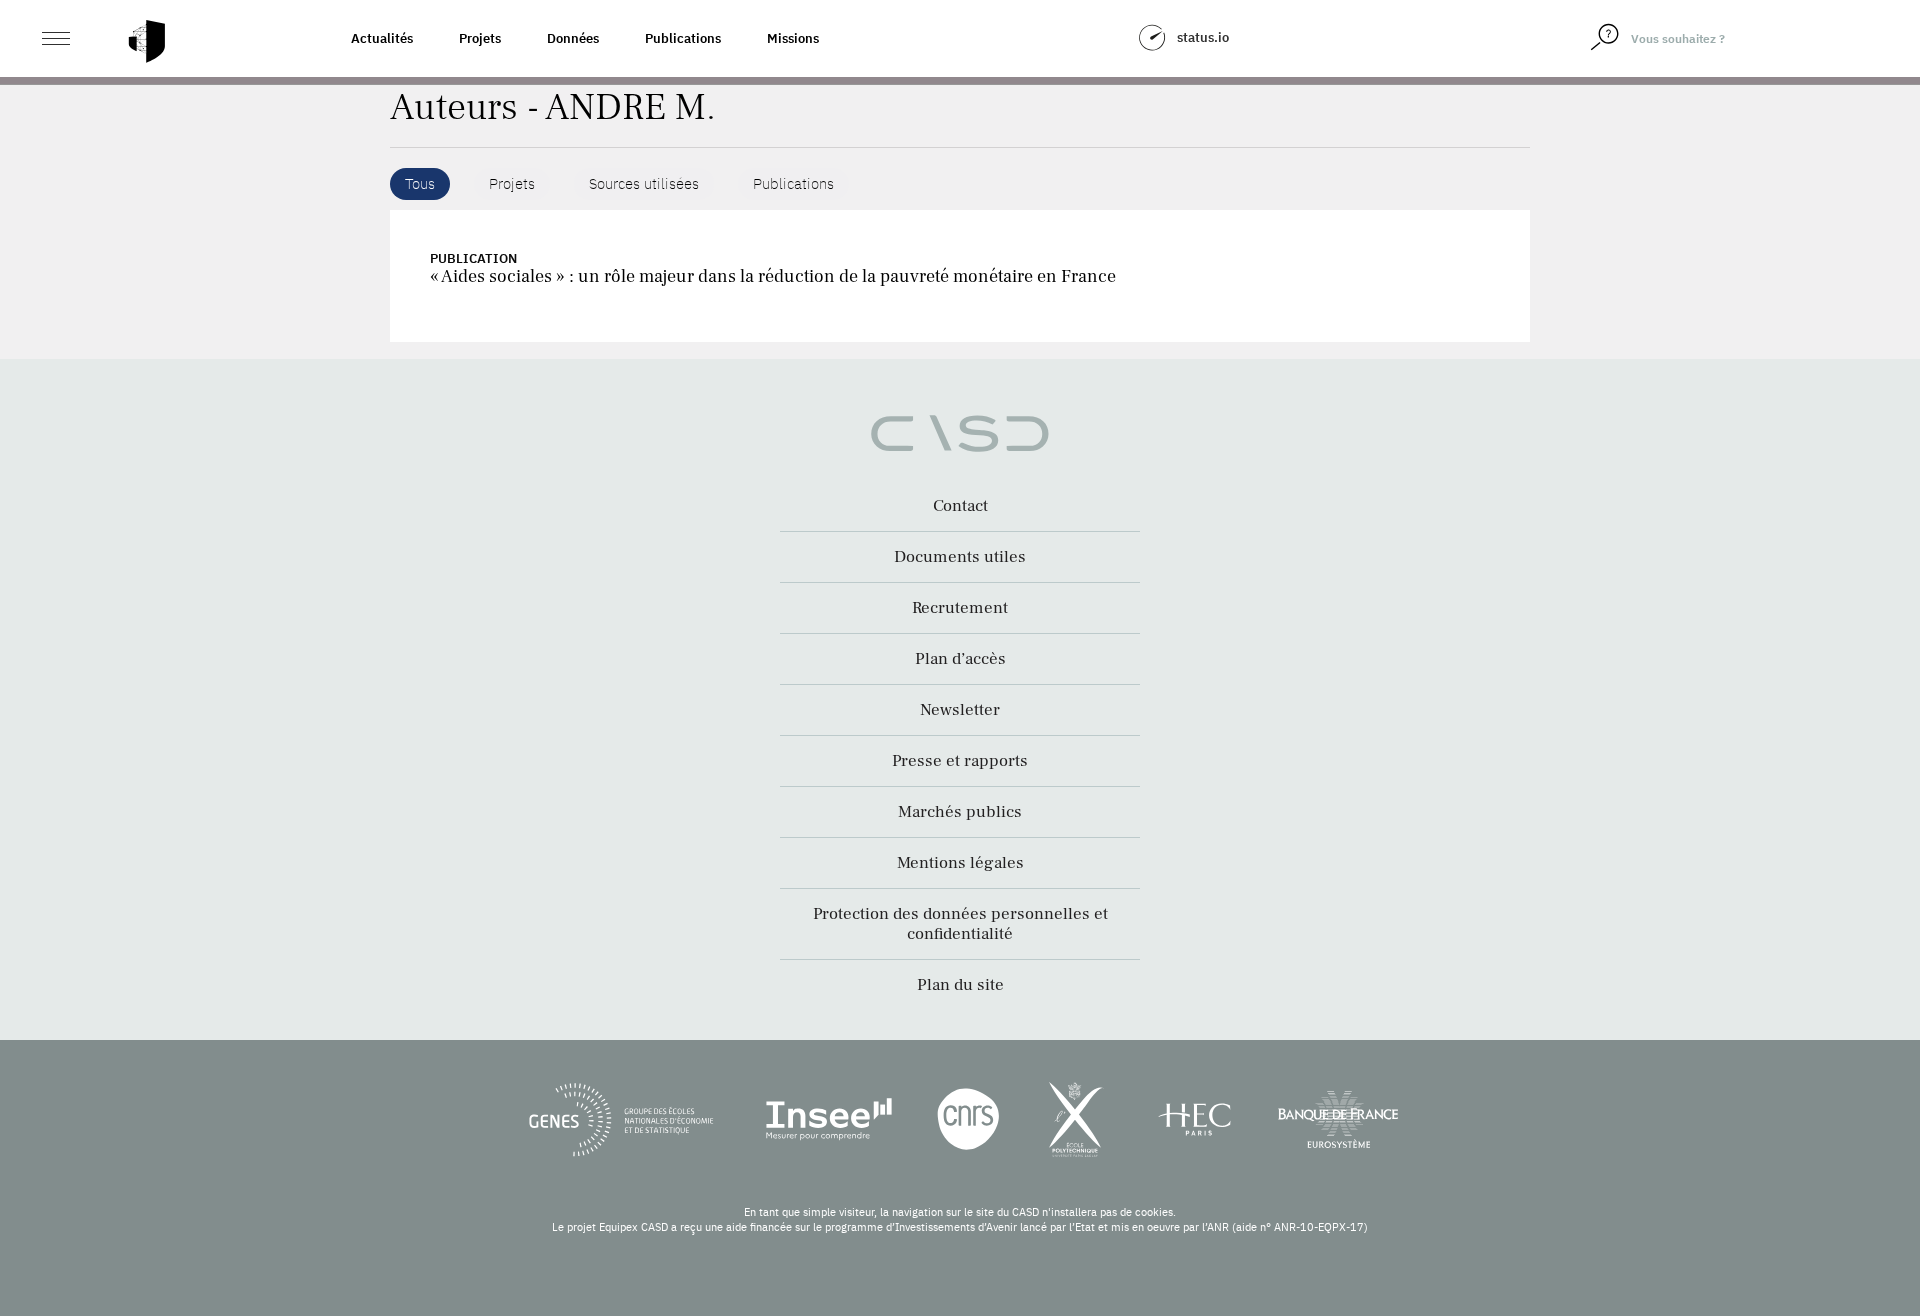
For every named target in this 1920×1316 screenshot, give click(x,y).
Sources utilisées (644, 183)
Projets (480, 38)
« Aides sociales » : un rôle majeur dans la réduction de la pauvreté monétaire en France (773, 276)
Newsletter (960, 710)
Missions (793, 38)
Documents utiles (960, 557)
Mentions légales (960, 863)
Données (573, 38)
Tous (420, 183)
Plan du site (960, 985)
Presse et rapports (960, 761)
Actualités (382, 38)
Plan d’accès (960, 659)
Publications (683, 38)
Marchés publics (960, 812)
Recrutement (960, 608)
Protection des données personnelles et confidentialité (960, 924)
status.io (1203, 37)
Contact (960, 506)
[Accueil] (147, 41)
